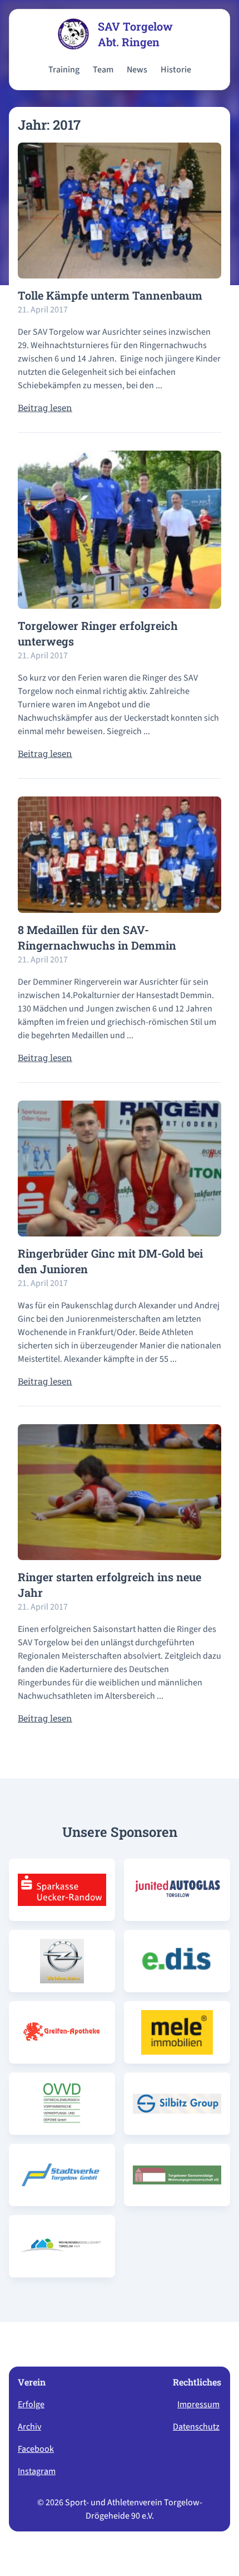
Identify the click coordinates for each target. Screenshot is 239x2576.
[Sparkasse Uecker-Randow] (62, 1890)
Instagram (37, 2471)
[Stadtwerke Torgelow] (62, 2175)
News (137, 70)
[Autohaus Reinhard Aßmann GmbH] (62, 1961)
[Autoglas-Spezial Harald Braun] (177, 1890)
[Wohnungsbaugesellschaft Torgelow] (62, 2246)
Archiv (29, 2427)
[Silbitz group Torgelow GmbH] (177, 2104)
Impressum (198, 2404)
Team (103, 70)
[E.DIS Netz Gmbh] (177, 1961)
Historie (176, 70)
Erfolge (31, 2404)
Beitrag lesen (45, 407)
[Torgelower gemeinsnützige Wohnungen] (177, 2175)
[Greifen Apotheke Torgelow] (62, 2032)
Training (64, 70)
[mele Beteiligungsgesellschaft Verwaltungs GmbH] (177, 2032)
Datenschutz (196, 2427)
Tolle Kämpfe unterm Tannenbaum (110, 295)
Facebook (36, 2449)
